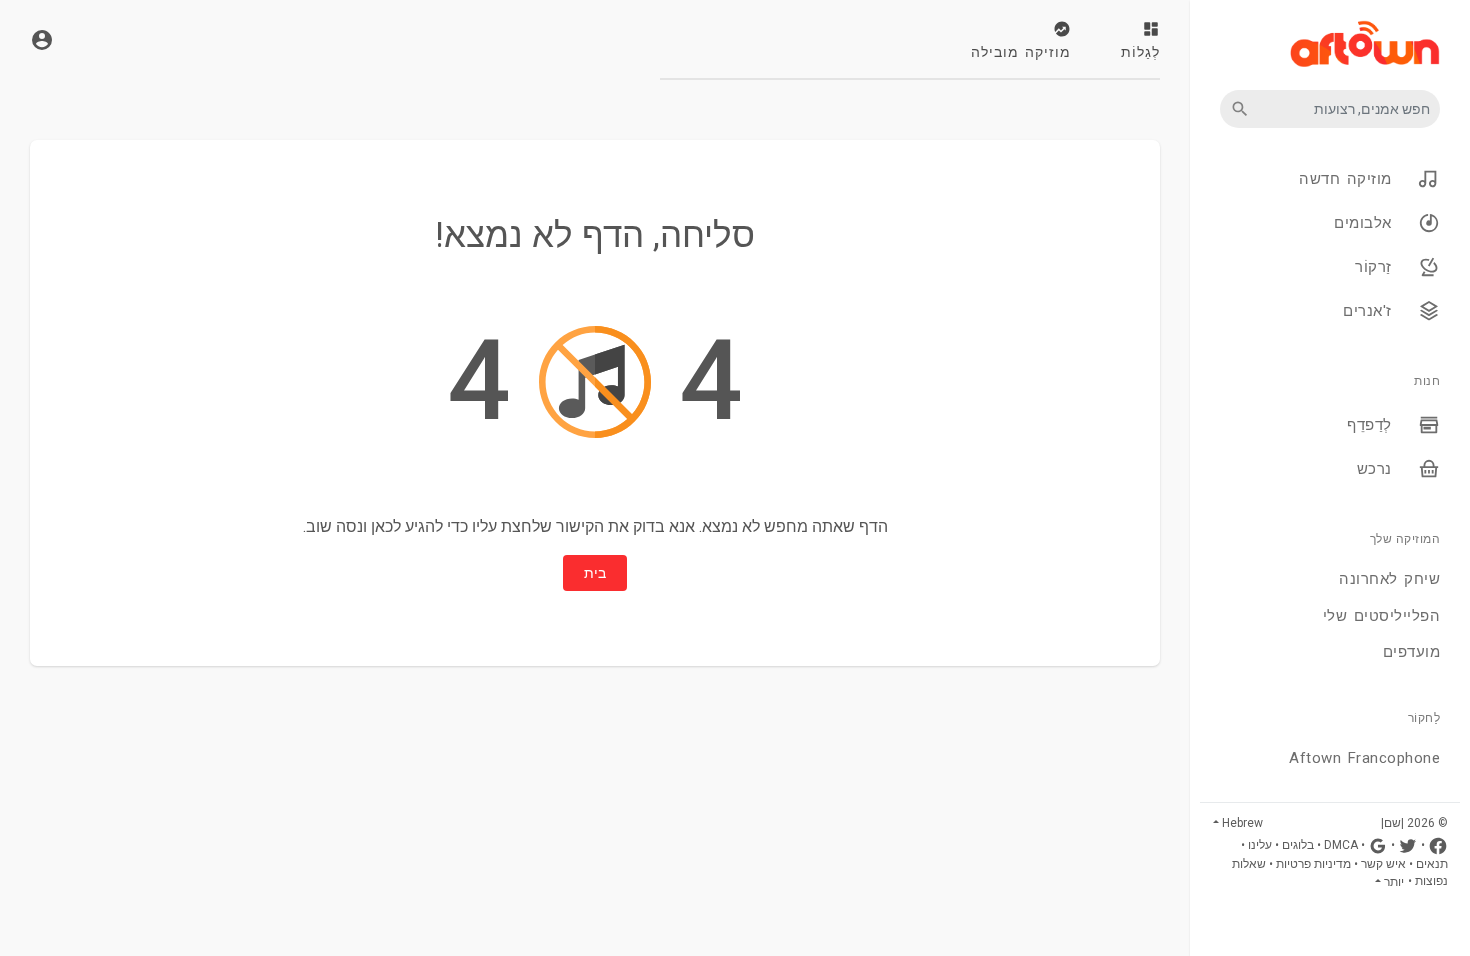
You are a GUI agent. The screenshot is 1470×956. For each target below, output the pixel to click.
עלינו (1260, 845)
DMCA (1341, 845)
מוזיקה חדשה (1348, 179)
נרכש (1378, 469)
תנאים (1432, 864)
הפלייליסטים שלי (1382, 616)
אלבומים (1366, 223)
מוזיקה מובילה (1021, 52)
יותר (1394, 882)
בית (595, 573)
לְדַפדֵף (1372, 425)
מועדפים (1412, 652)
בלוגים (1298, 845)
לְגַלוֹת (1140, 52)
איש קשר (1383, 864)
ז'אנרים (1370, 311)
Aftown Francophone (1364, 758)
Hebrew (1242, 823)
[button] (1330, 109)
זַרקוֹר (1376, 267)
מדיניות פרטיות (1313, 864)
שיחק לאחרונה (1389, 579)
